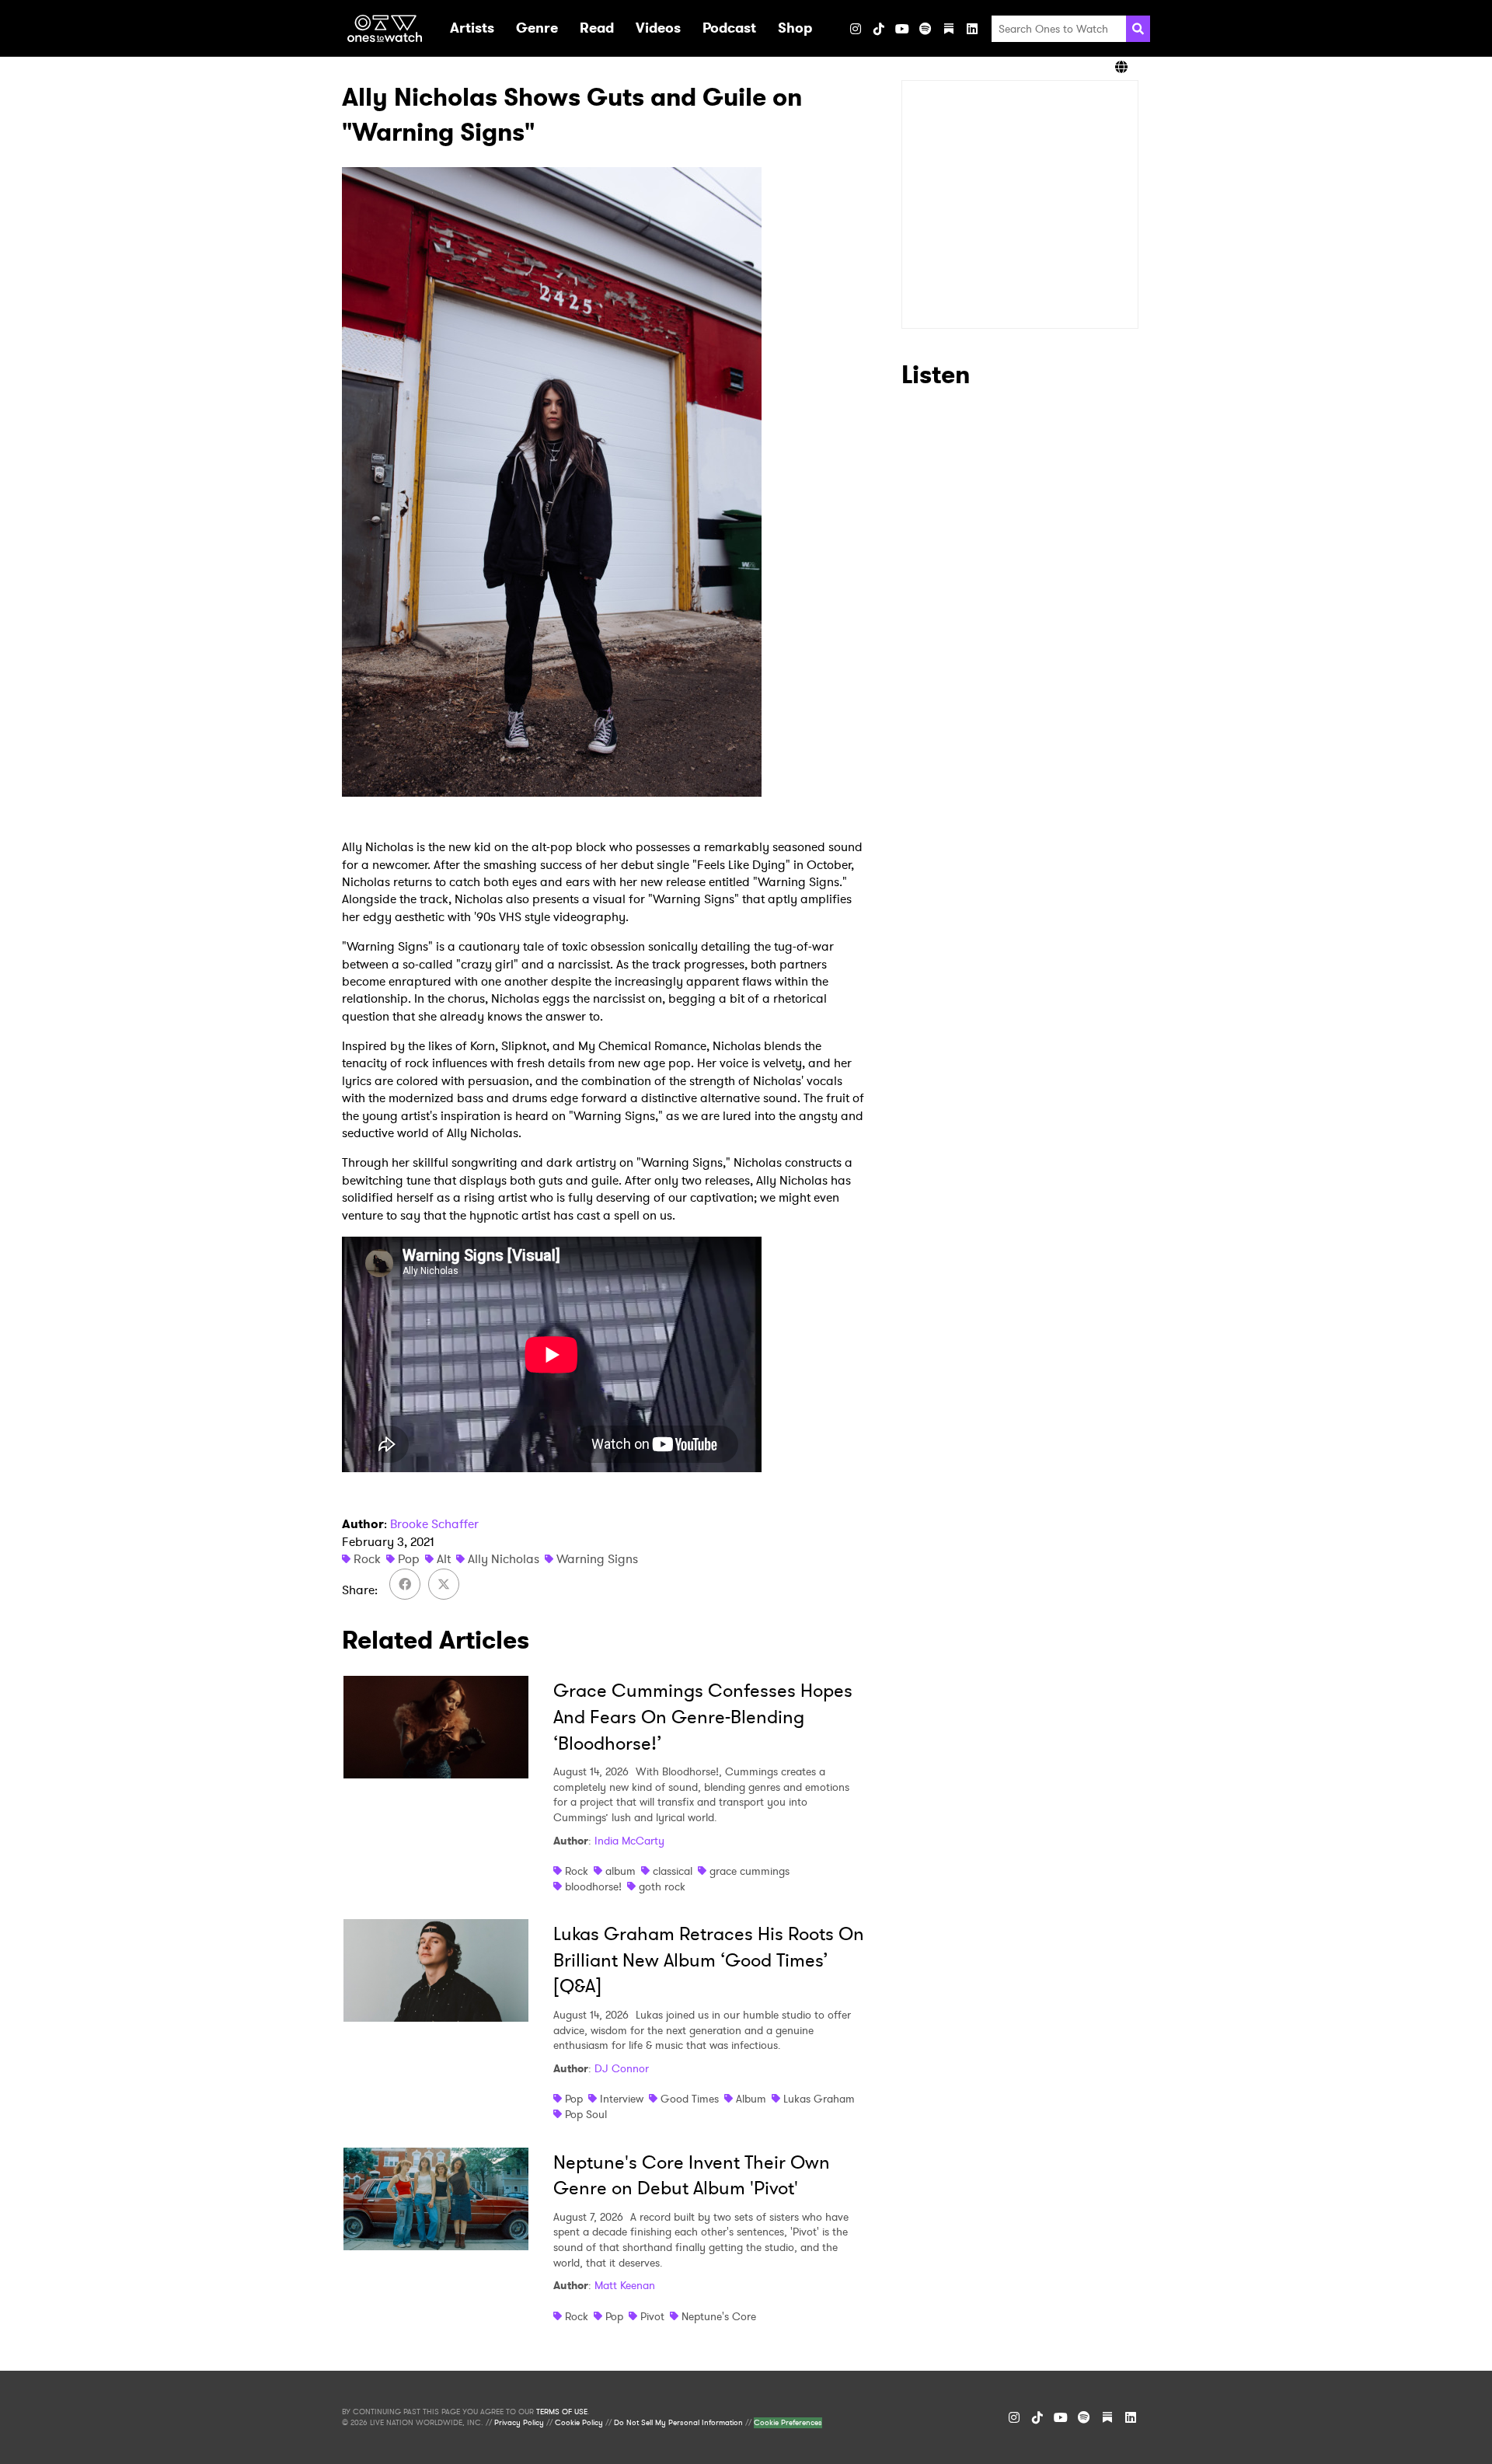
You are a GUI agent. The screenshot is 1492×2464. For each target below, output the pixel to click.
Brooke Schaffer (434, 1524)
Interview (622, 2099)
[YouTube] (902, 29)
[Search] (1138, 29)
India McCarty (629, 1841)
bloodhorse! (593, 1886)
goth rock (662, 1886)
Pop (409, 1559)
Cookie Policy (579, 2423)
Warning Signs (597, 1559)
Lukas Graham (819, 2099)
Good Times (690, 2099)
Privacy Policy (519, 2423)
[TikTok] (879, 29)
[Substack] (949, 29)
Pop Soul (586, 2114)
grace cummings (749, 1871)
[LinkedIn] (972, 29)
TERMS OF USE (562, 2412)
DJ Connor (622, 2068)
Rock (367, 1559)
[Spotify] (926, 29)
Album (751, 2099)
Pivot (652, 2316)
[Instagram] (856, 29)
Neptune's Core (719, 2316)
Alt (444, 1559)
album (621, 1871)
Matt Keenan (625, 2285)
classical (673, 1871)
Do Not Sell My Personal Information (678, 2423)
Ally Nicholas (504, 1559)
